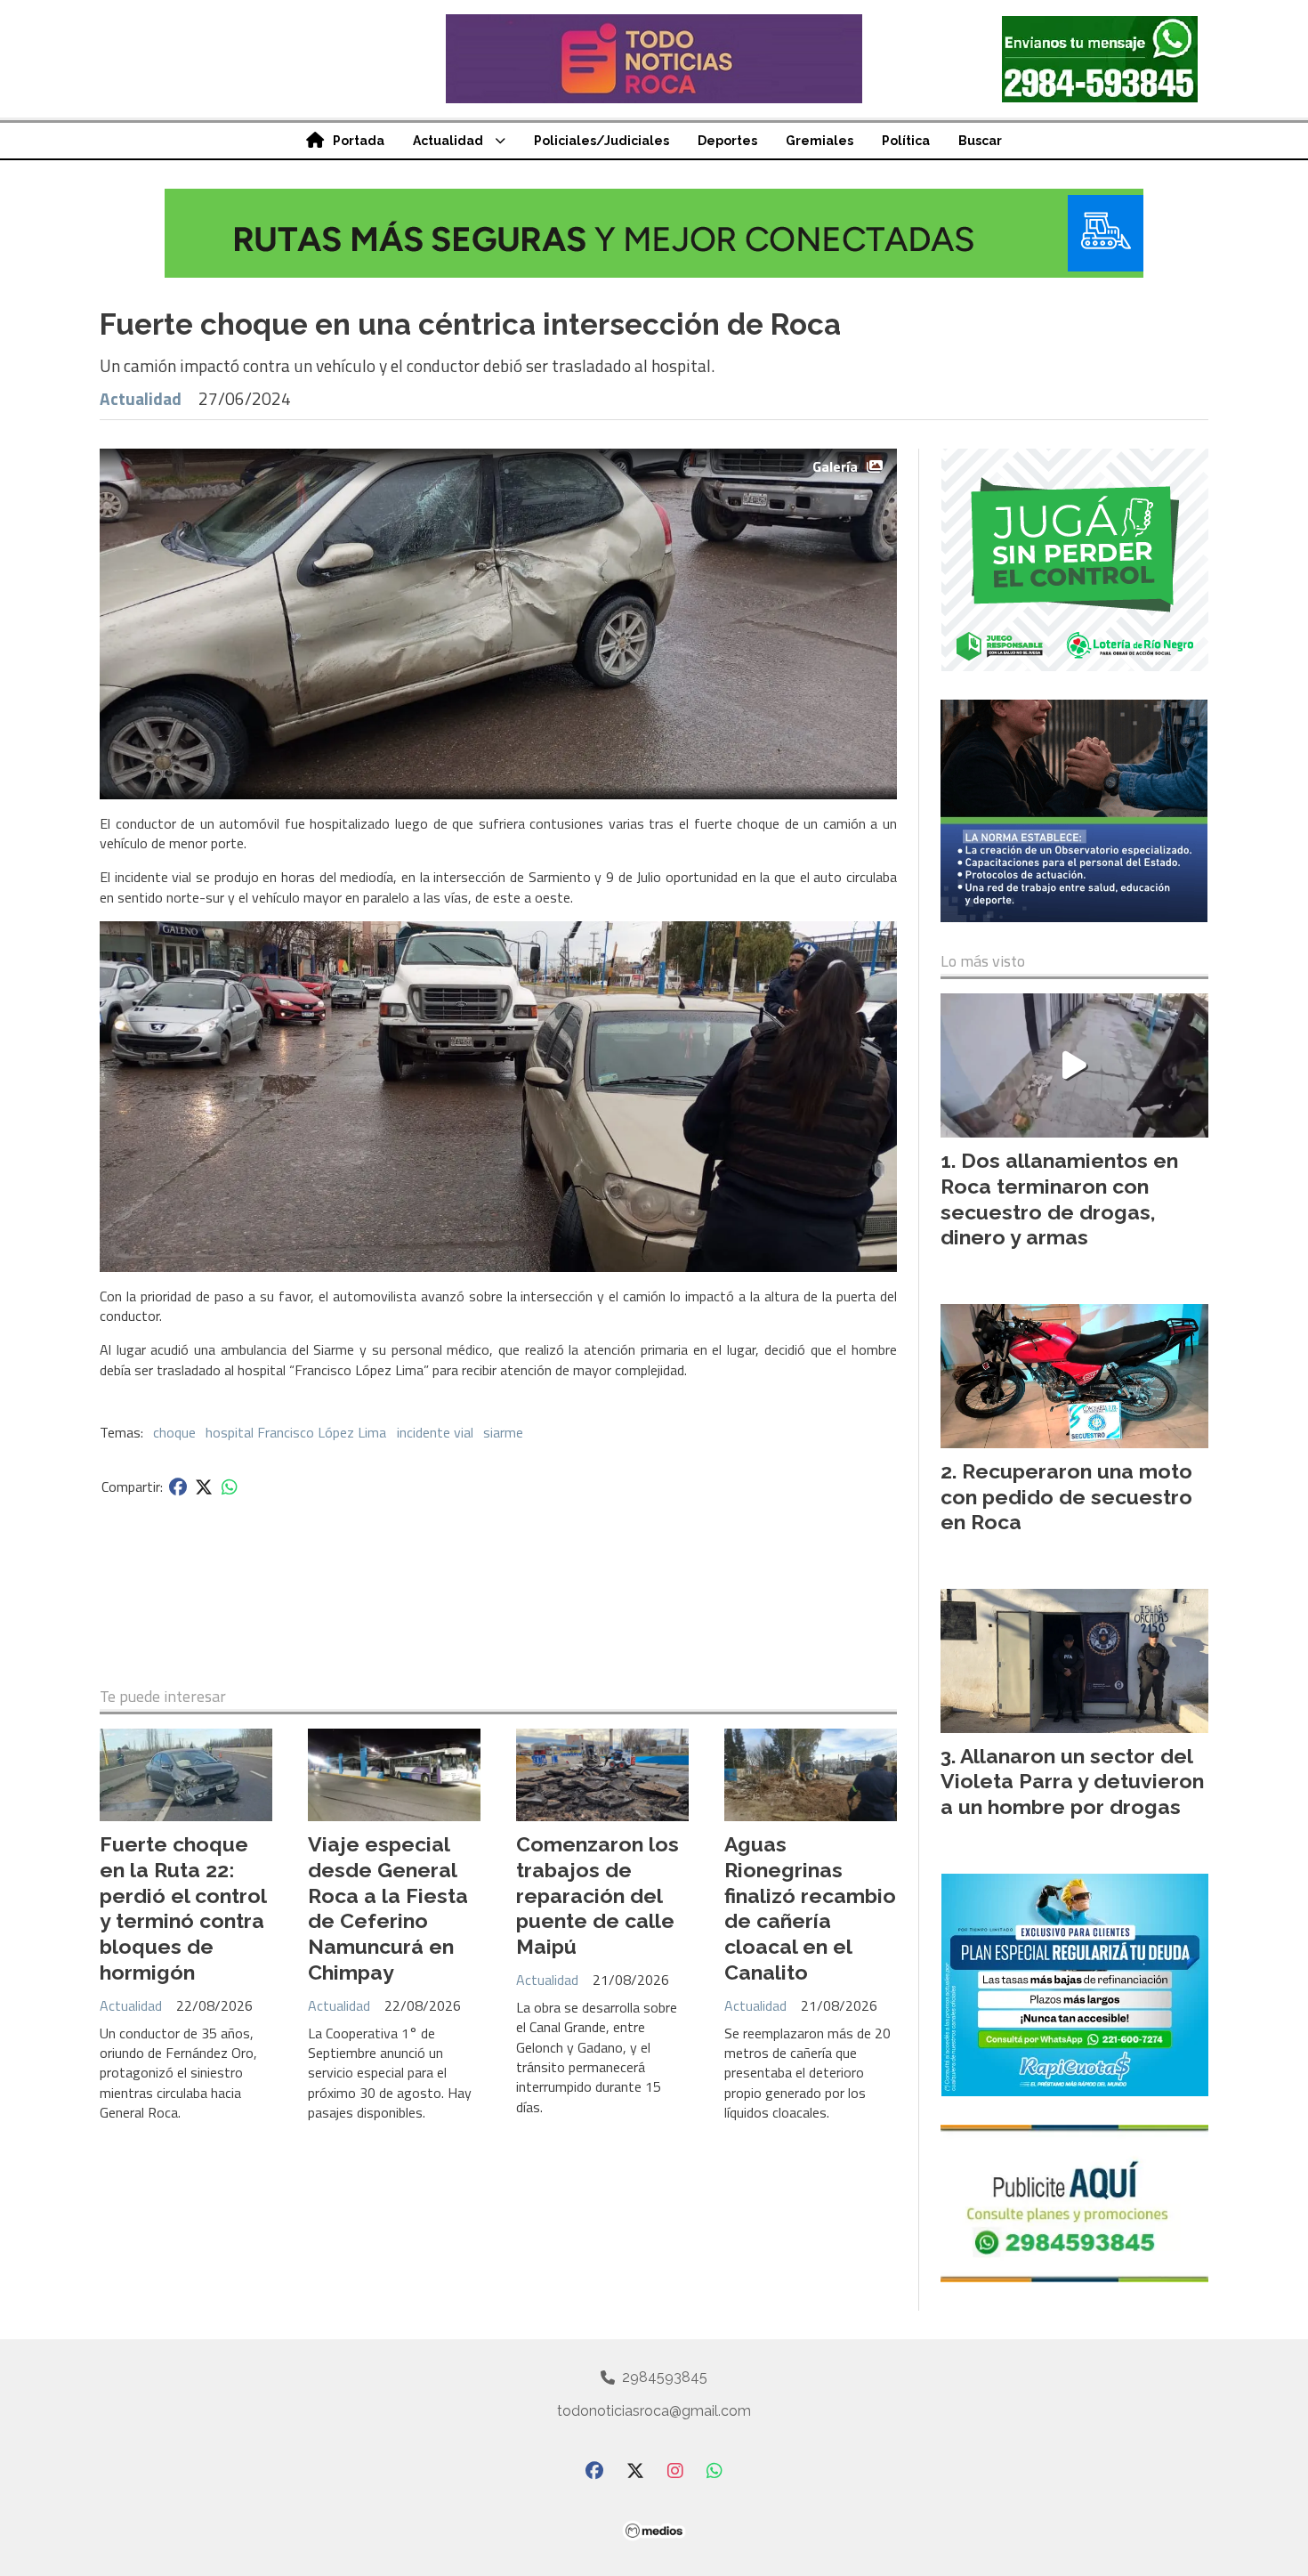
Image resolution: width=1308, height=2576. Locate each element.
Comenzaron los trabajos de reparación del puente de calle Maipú (597, 1895)
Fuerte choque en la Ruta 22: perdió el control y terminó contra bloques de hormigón (183, 1908)
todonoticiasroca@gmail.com (654, 2411)
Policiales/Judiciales (602, 141)
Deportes (727, 141)
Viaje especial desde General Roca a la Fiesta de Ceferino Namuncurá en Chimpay (388, 1908)
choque (174, 1432)
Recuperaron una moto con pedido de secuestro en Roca (1066, 1497)
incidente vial (435, 1432)
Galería (835, 466)
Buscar (980, 141)
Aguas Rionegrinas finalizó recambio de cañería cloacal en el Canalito (810, 1908)
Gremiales (820, 141)
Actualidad (448, 141)
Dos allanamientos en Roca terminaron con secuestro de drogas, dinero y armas (1059, 1199)
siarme (503, 1432)
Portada (359, 141)
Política (906, 141)
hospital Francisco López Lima (296, 1432)
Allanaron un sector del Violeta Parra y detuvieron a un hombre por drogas (1072, 1782)
